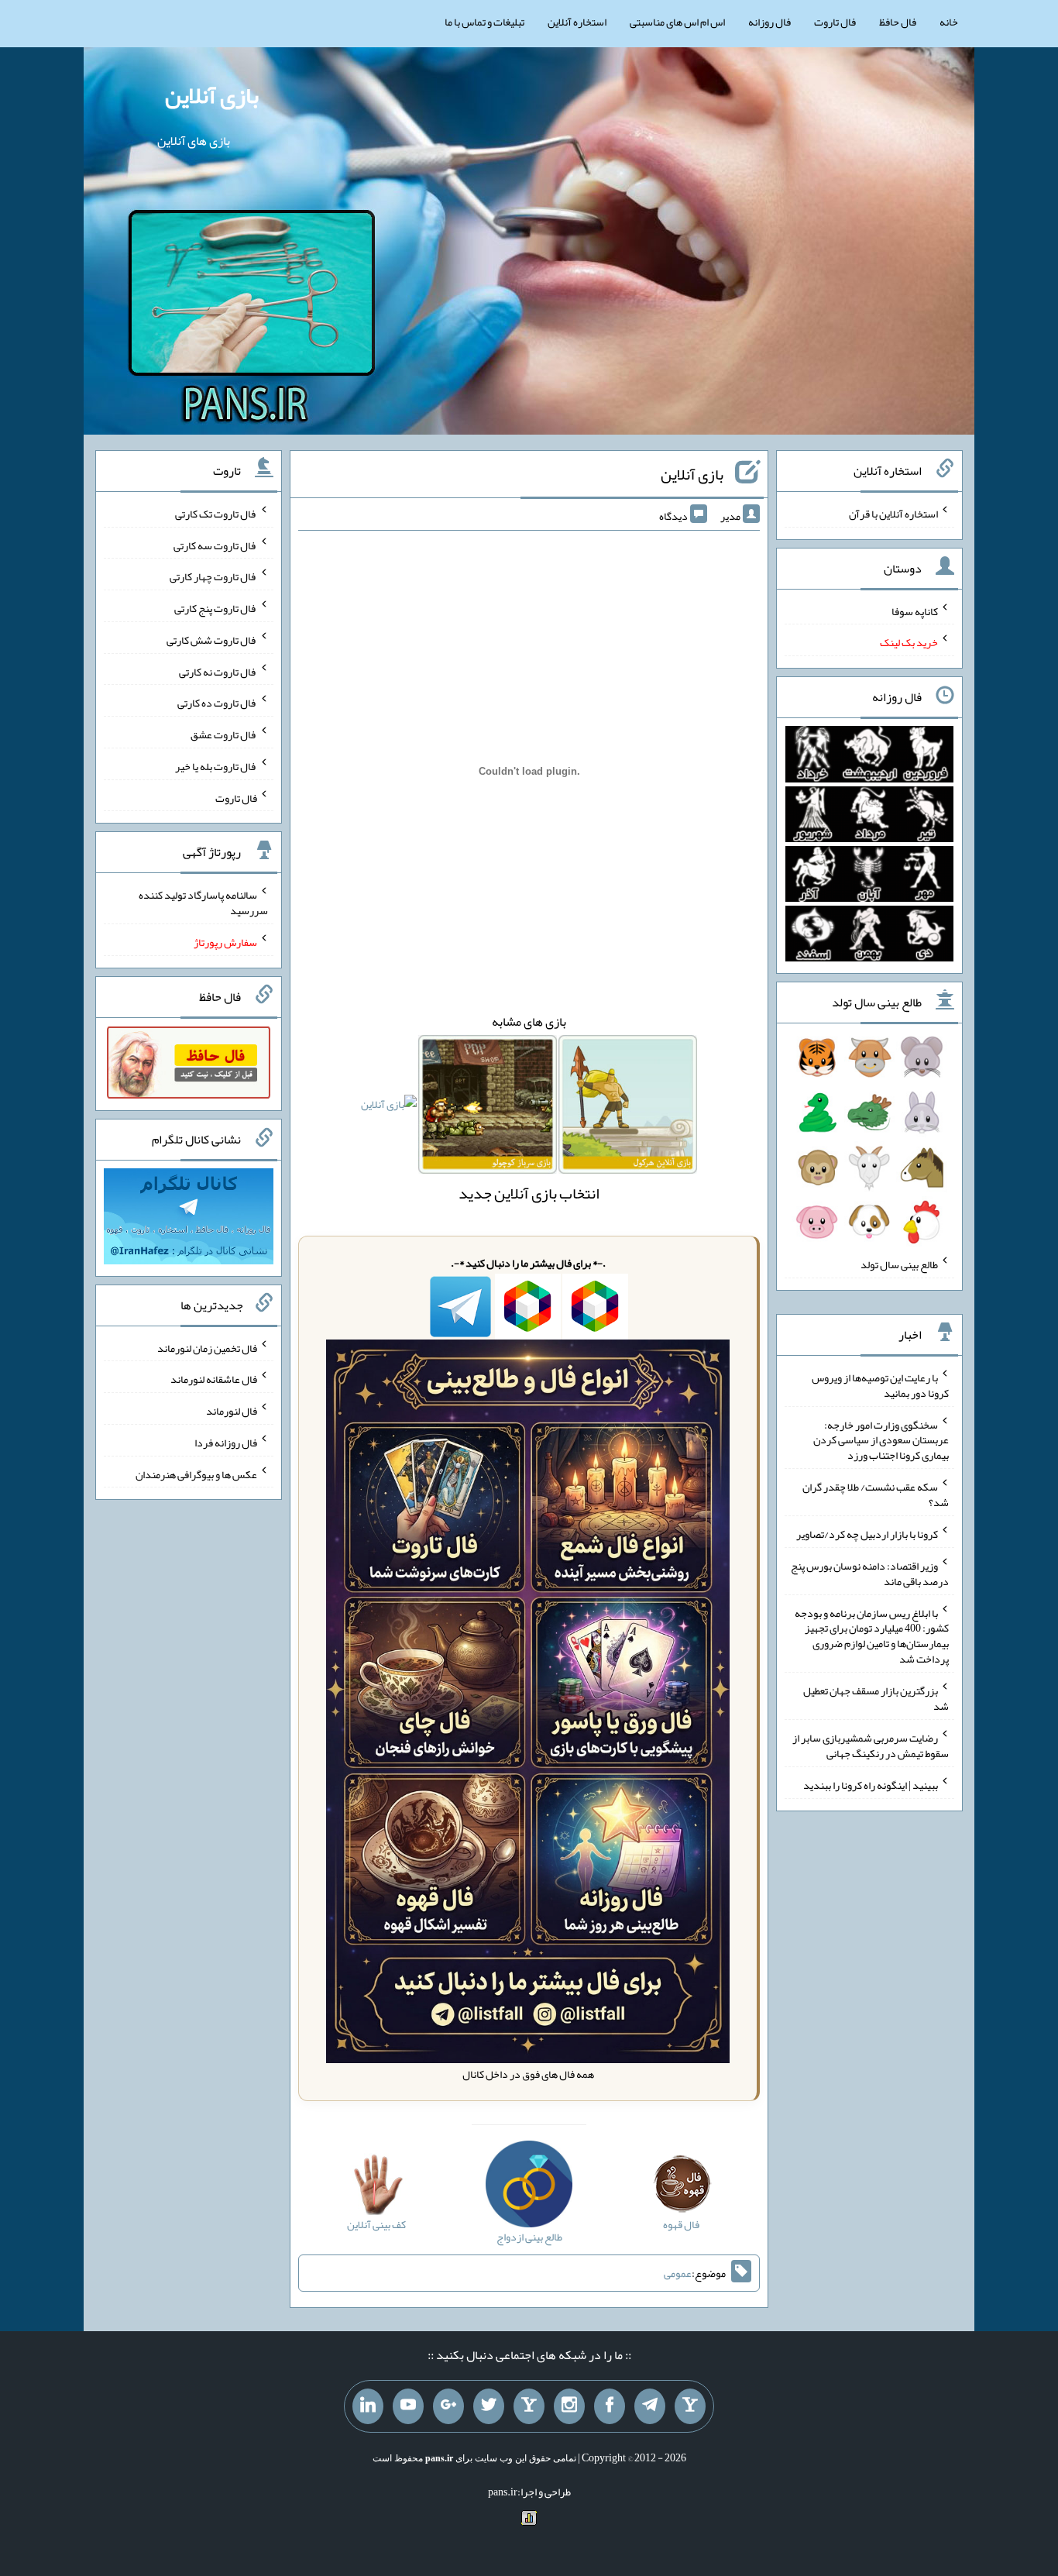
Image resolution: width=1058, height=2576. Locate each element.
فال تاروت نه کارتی (218, 671)
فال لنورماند (232, 1411)
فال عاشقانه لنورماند (214, 1379)
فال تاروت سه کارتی (215, 545)
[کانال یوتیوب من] (408, 2406)
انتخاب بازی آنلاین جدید (529, 1193)
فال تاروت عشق (224, 734)
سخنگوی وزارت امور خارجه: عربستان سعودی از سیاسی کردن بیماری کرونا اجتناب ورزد (881, 1439)
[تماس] (529, 2406)
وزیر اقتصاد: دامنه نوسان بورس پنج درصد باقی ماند (870, 1573)
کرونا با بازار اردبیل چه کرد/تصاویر (867, 1534)
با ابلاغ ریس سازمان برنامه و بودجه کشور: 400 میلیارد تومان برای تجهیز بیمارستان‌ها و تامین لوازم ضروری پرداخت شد (872, 1635)
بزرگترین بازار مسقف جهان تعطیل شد (876, 1698)
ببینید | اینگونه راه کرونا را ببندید (871, 1785)
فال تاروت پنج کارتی (216, 608)
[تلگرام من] (650, 2406)
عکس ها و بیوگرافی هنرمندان (196, 1474)
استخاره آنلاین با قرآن (893, 514)
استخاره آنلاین (577, 22)
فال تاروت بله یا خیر (216, 766)
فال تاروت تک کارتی (216, 514)
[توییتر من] (489, 2406)
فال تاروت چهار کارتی (213, 576)
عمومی (678, 2273)
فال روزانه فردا (226, 1443)
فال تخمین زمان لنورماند (207, 1347)
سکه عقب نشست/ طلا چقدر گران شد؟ (876, 1494)
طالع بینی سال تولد (899, 1264)
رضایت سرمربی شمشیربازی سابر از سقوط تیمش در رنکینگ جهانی (871, 1745)
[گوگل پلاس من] (448, 2406)
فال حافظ (898, 22)
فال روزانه (769, 22)
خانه (949, 22)
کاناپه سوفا (915, 610)
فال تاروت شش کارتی (212, 640)
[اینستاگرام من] (569, 2406)
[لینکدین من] (368, 2406)
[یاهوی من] (690, 2406)
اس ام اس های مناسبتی (677, 22)
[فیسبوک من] (610, 2406)
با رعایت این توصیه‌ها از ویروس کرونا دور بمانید (880, 1385)
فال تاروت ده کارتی (217, 703)
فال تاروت (835, 22)
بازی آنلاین (212, 95)
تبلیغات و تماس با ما (484, 22)
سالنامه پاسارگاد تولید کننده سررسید (203, 903)
